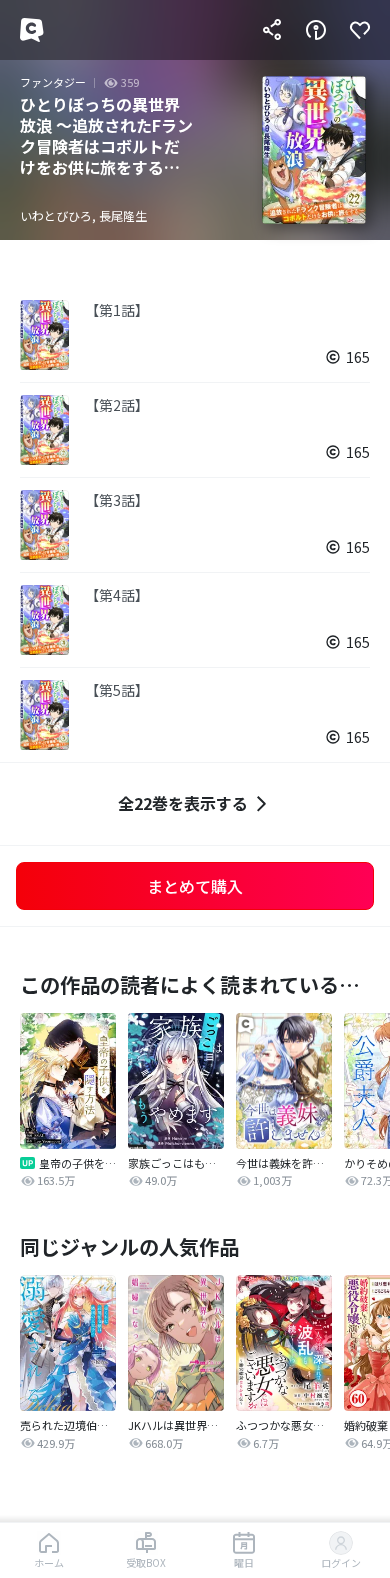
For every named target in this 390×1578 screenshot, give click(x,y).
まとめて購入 (195, 886)
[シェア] (272, 30)
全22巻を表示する (183, 803)
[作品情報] (316, 30)
